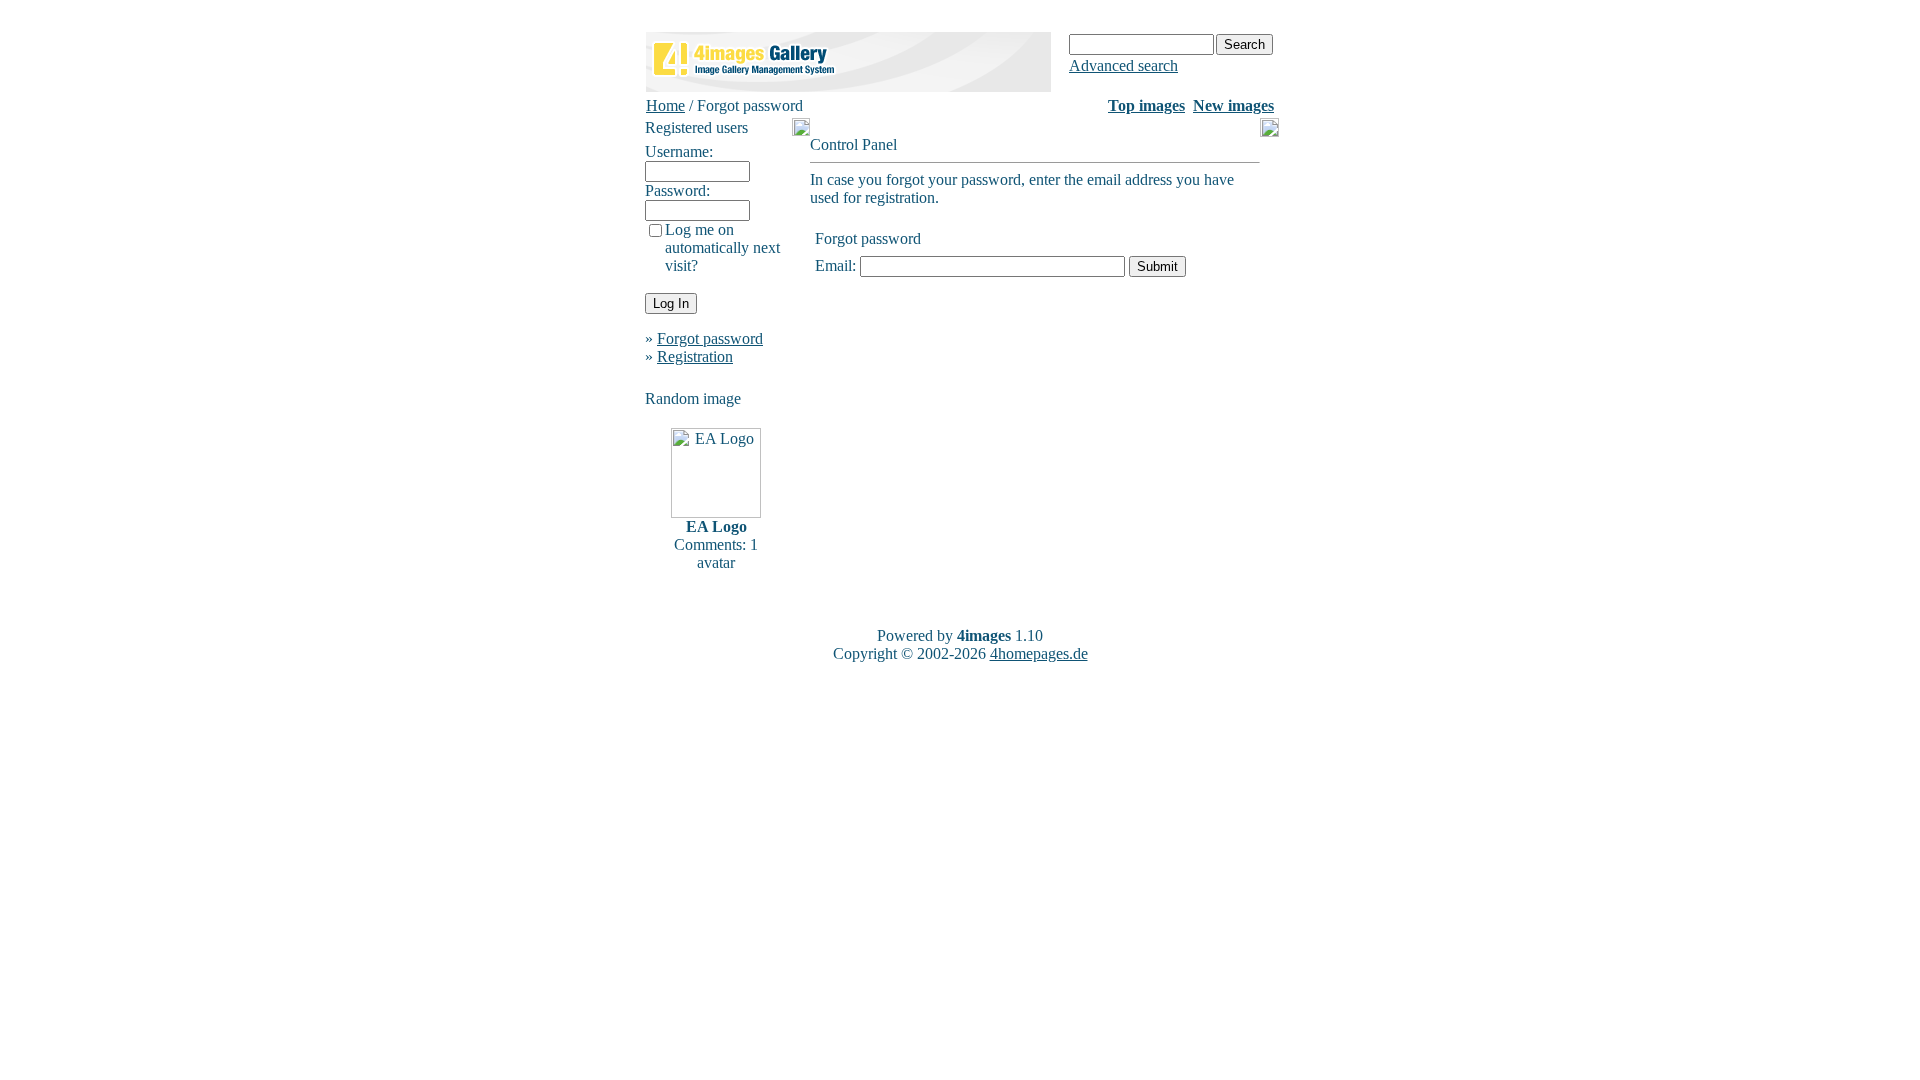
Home (665, 105)
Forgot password (710, 338)
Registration (695, 356)
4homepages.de (1039, 653)
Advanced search (1123, 65)
